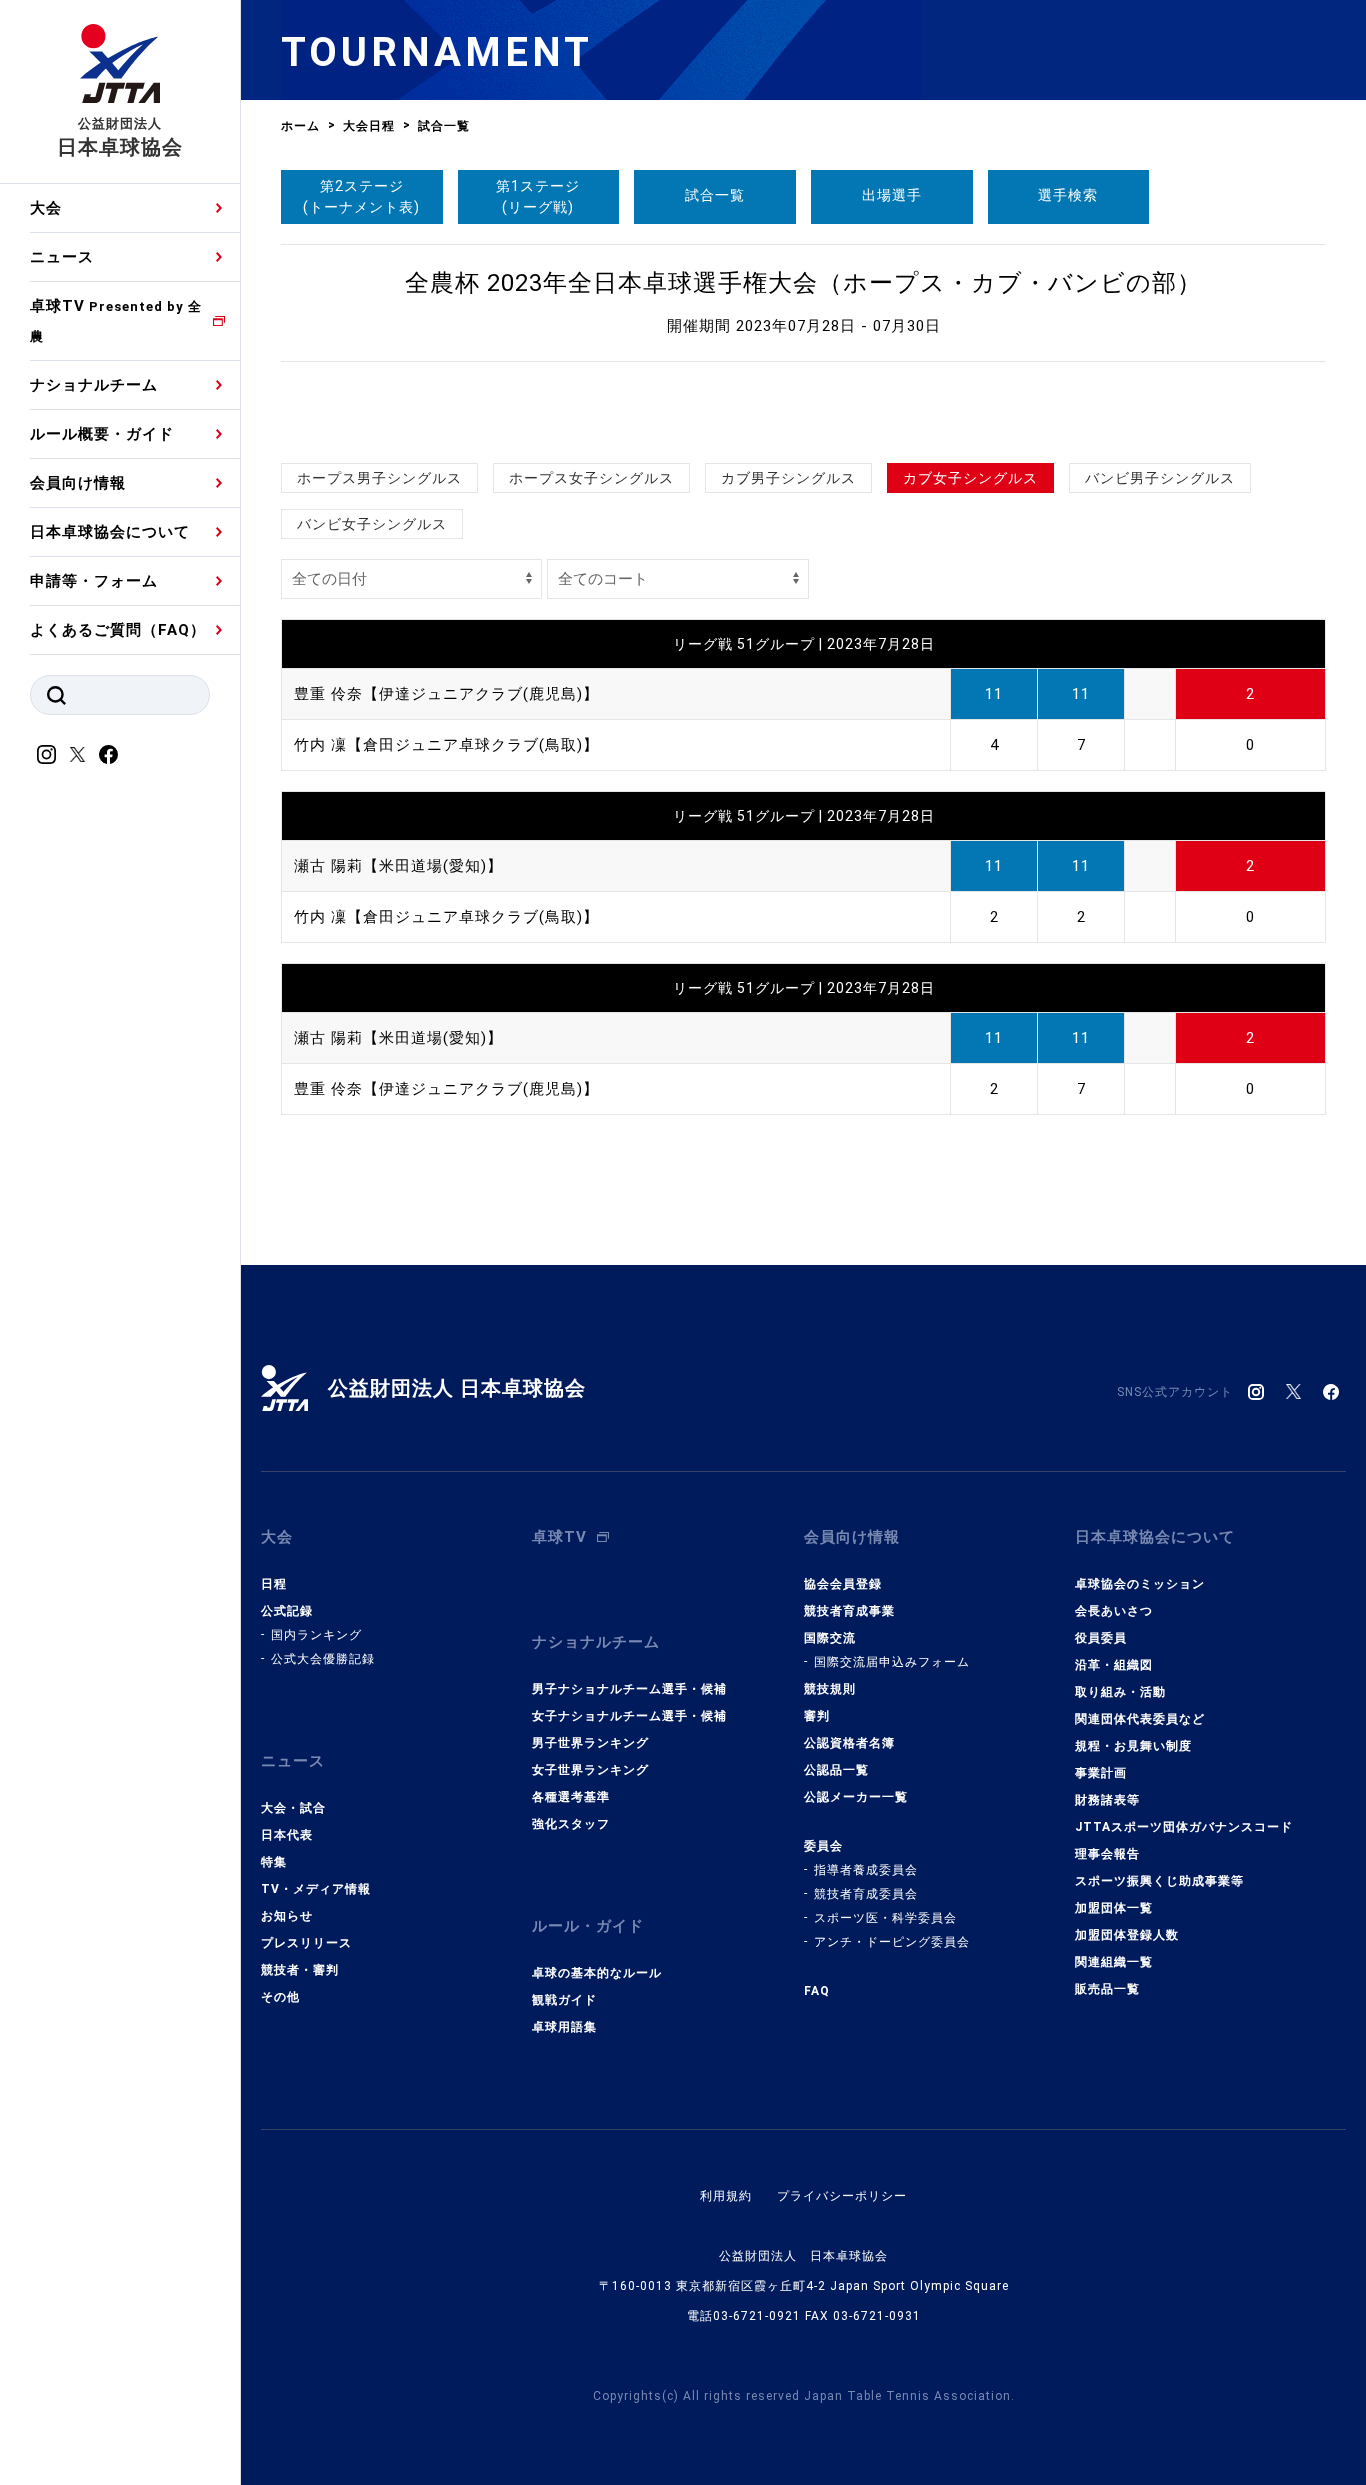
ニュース (62, 257)
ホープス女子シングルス (591, 478)
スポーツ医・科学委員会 (885, 1918)
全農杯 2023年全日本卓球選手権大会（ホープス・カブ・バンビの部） (803, 283)
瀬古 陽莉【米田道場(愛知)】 (398, 866)
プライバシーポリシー (842, 2196)
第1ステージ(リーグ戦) (538, 196)
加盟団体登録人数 (1127, 1935)
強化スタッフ (571, 1824)
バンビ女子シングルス (372, 524)
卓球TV (116, 320)
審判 (817, 1716)
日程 (274, 1584)
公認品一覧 (836, 1770)
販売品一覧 (1107, 1989)
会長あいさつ (1114, 1611)
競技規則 (830, 1689)
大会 (46, 208)
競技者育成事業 (849, 1611)
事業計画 (1101, 1773)
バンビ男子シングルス (1160, 478)
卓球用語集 (564, 2027)
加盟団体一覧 (1114, 1908)
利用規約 (726, 2196)
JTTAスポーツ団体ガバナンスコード (1184, 1827)
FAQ (817, 1991)
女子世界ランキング (590, 1770)
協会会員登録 (843, 1584)
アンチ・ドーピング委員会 (892, 1942)
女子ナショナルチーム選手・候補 (629, 1716)
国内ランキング (316, 1635)
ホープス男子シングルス (379, 478)
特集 (274, 1862)
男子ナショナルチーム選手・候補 (629, 1689)
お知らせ (287, 1916)
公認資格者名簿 (849, 1743)
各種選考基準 (571, 1797)
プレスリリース (306, 1943)
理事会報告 (1107, 1854)
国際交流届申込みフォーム (892, 1662)
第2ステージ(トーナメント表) (361, 196)
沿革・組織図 (1114, 1665)
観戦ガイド (564, 2000)
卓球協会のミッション (1140, 1584)
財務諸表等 (1107, 1800)
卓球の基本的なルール (597, 1973)
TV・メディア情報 (316, 1889)
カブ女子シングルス (970, 478)
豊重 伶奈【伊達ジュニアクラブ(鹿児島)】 (446, 694)
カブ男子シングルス (788, 478)
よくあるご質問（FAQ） (118, 630)
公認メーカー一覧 (856, 1797)
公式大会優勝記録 (323, 1659)
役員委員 (1101, 1638)
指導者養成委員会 (866, 1870)
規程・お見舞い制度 (1133, 1746)
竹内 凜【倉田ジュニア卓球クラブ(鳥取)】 (446, 745)
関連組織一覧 (1114, 1962)
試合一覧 (715, 195)
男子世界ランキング (590, 1743)
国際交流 (830, 1638)
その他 (280, 1997)
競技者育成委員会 (866, 1894)
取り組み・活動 (1120, 1692)
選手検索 (1068, 195)
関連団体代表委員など (1140, 1719)
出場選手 (892, 195)
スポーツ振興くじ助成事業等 (1159, 1881)
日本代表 (287, 1835)
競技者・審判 (300, 1970)
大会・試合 (293, 1808)
